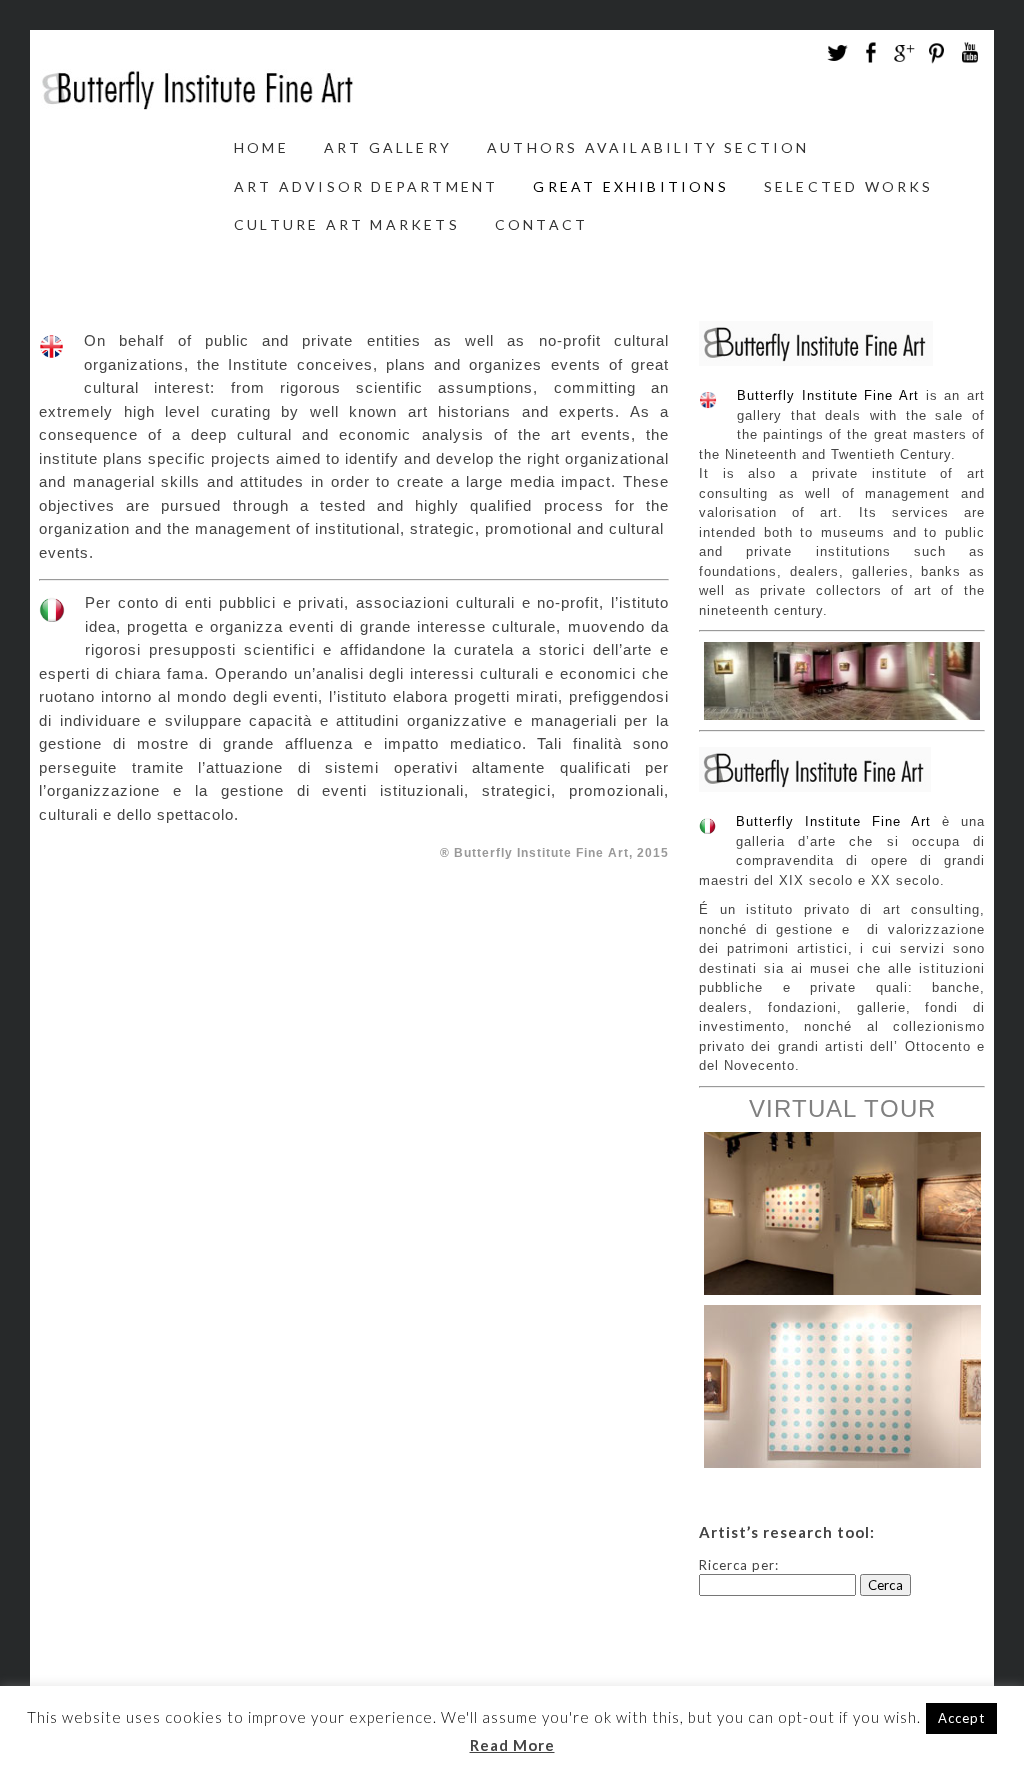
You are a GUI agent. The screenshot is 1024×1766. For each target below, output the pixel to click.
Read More (512, 1745)
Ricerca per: (739, 1565)
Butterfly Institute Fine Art (828, 395)
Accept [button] (961, 1718)
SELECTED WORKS (849, 186)
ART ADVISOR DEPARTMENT (366, 186)
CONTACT (541, 224)
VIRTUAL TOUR (842, 1108)
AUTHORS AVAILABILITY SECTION (648, 147)
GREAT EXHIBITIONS (630, 186)
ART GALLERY (388, 147)
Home (261, 147)
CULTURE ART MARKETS (347, 224)
